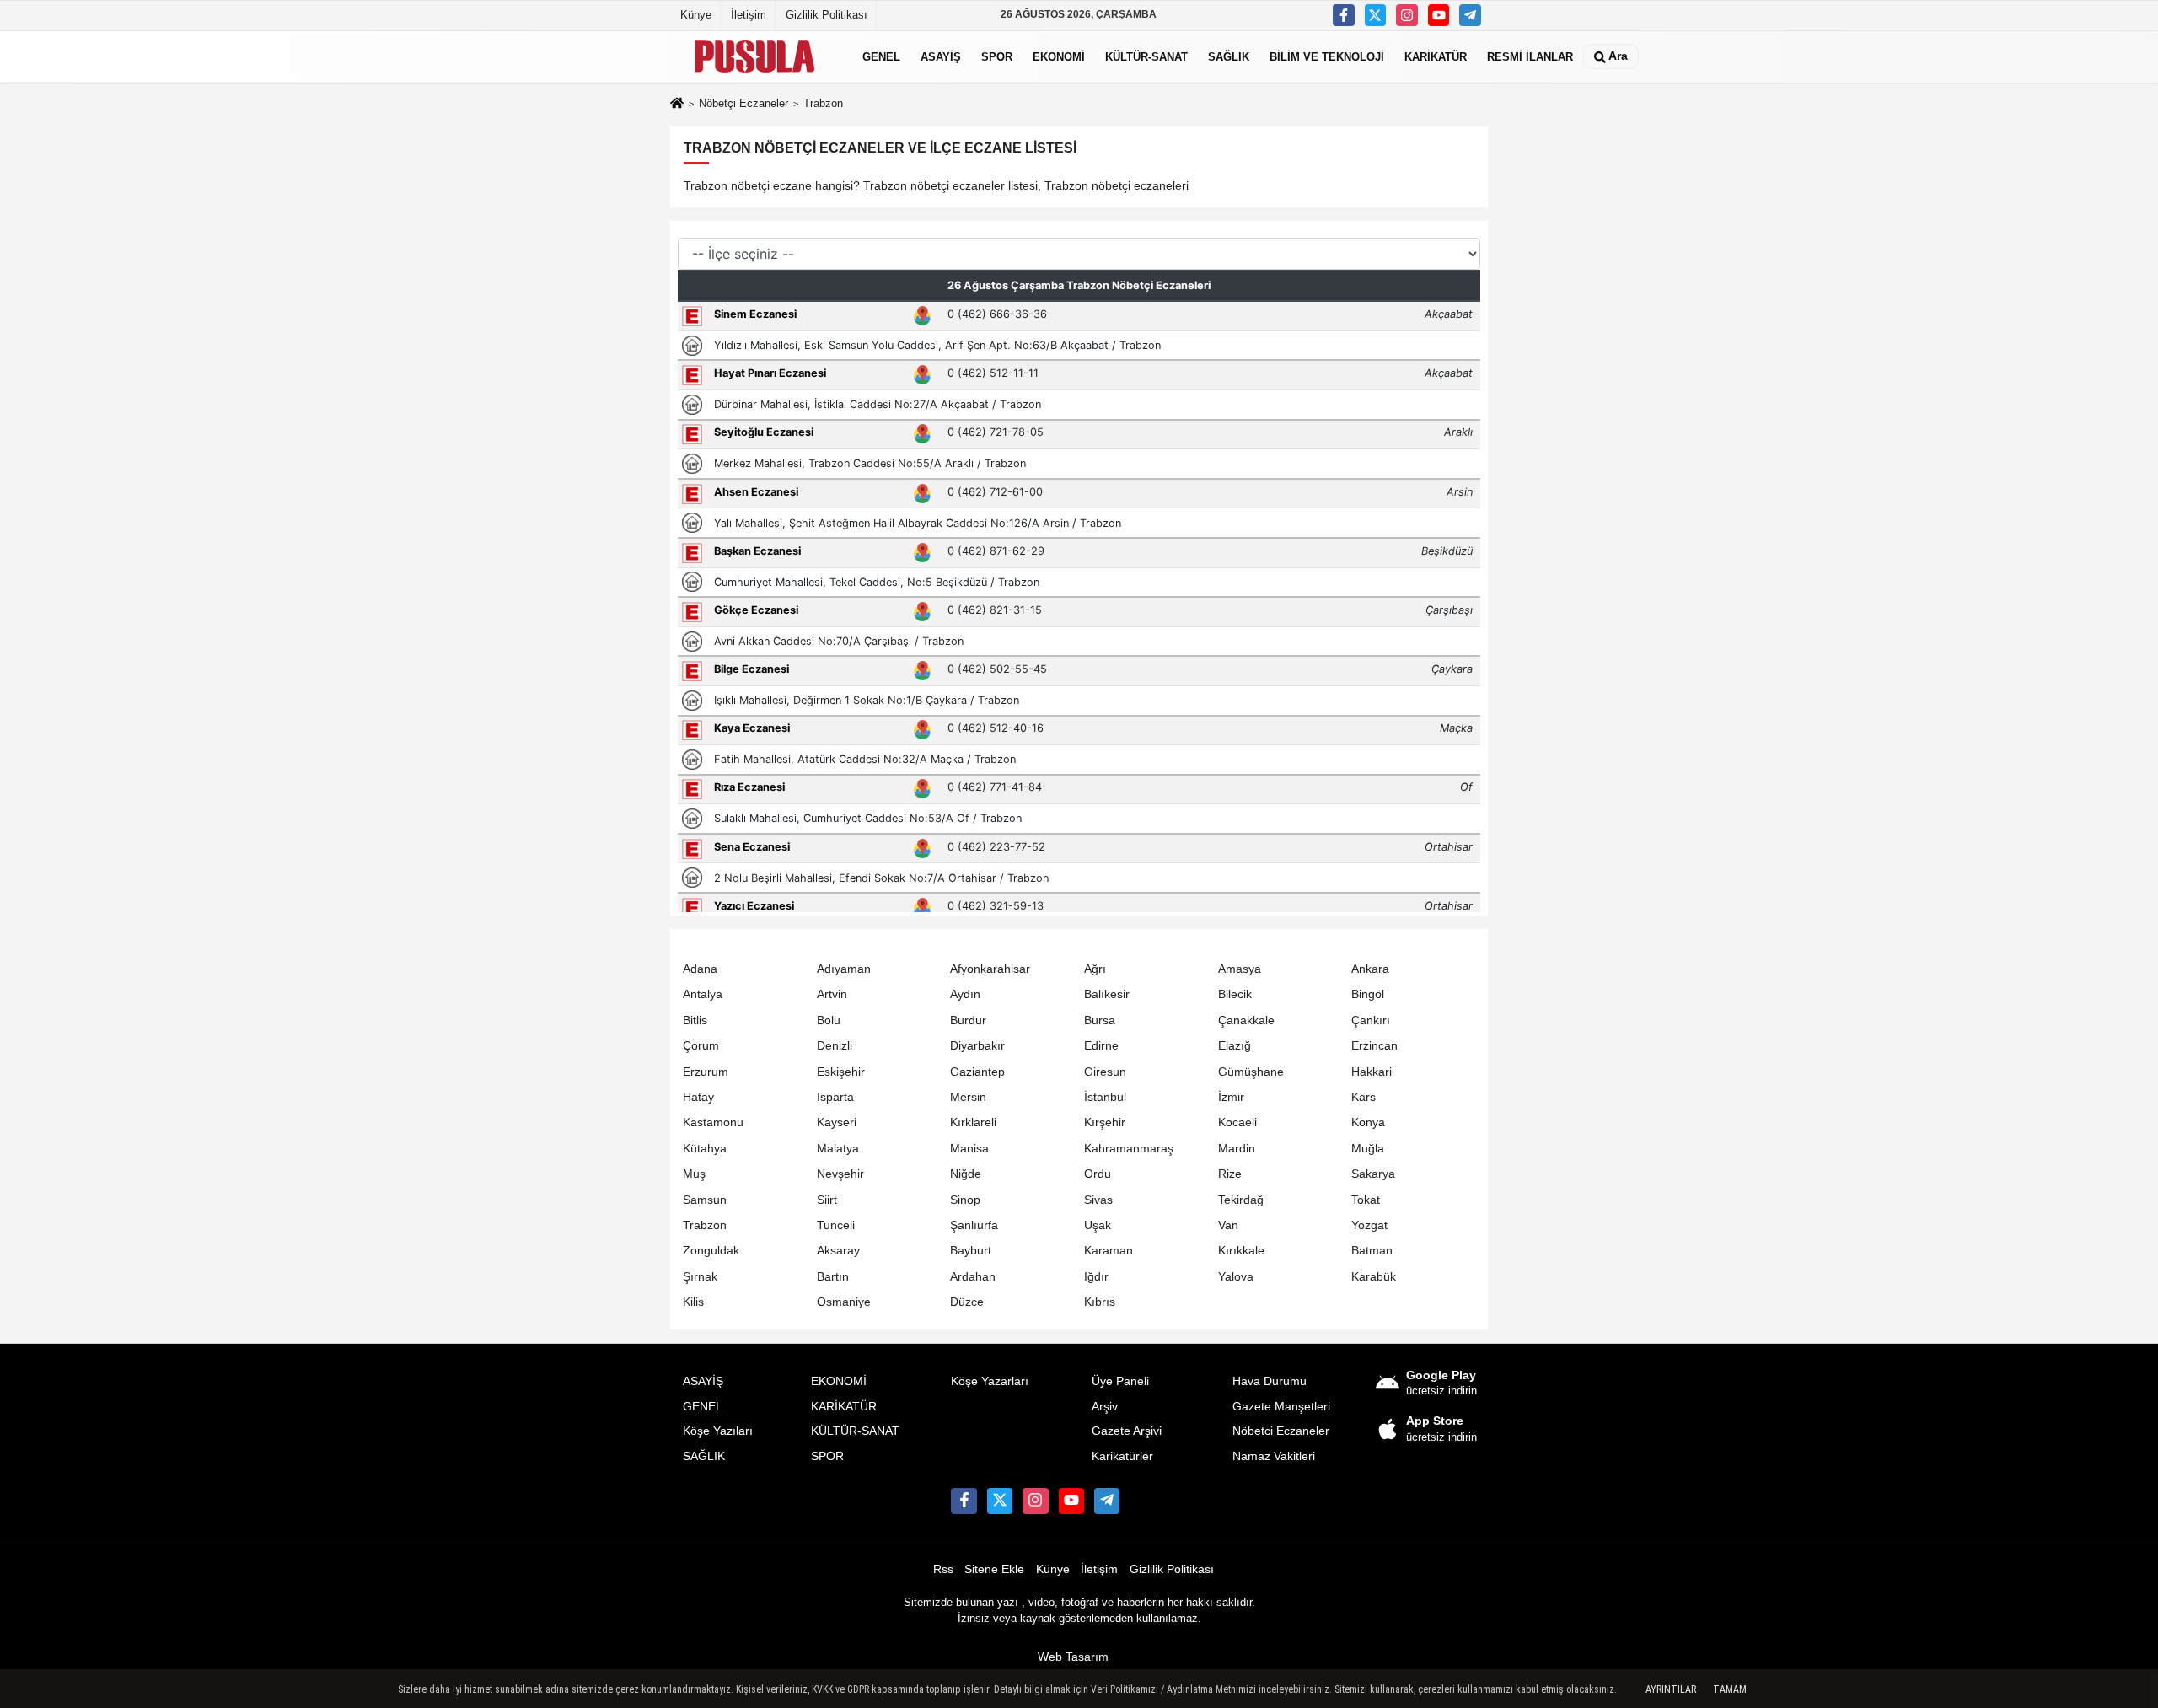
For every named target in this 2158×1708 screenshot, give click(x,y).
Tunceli (836, 1225)
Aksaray (838, 1251)
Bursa (1100, 1021)
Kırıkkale (1241, 1251)
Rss (943, 1569)
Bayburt (971, 1251)
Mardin (1237, 1149)
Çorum (701, 1046)
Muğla (1368, 1149)
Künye (696, 15)
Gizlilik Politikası (827, 15)
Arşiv (1105, 1407)
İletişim (749, 15)
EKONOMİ (1059, 56)
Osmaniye (844, 1302)
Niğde (966, 1174)
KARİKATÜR (1436, 56)
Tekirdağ (1241, 1200)
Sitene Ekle (994, 1569)
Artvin (832, 994)
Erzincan (1374, 1046)
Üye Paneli (1120, 1381)
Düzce (967, 1302)
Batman (1372, 1251)
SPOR (997, 56)
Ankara (1370, 969)
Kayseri (837, 1123)
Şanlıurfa (974, 1225)
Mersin (968, 1097)
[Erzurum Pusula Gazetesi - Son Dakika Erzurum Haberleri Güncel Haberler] (754, 56)
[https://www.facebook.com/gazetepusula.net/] (1344, 15)
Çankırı (1371, 1021)
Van (1228, 1225)
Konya (1368, 1123)
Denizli (835, 1046)
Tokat (1366, 1200)
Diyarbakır (977, 1046)
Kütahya (705, 1149)
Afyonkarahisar (990, 969)
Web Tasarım (1073, 1657)
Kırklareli (973, 1123)
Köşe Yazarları (990, 1381)
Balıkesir (1107, 994)
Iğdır (1096, 1277)
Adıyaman (844, 969)
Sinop (965, 1200)
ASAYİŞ (941, 56)
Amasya (1240, 969)
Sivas (1098, 1200)
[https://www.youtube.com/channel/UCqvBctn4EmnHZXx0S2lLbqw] (1439, 15)
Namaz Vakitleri (1274, 1456)
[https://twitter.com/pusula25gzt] (1376, 15)
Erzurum (706, 1072)
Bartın (833, 1277)
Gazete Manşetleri (1281, 1407)
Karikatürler (1122, 1456)
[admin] (1470, 15)
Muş (694, 1174)
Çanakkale (1246, 1021)
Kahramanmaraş (1129, 1149)
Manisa (969, 1149)
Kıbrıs (1100, 1302)
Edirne (1101, 1046)
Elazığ (1235, 1046)
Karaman (1109, 1251)
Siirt (827, 1200)
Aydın (965, 994)
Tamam (1730, 1689)
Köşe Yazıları (718, 1431)
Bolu (829, 1021)
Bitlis (695, 1021)
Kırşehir (1105, 1123)
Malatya (838, 1149)
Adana (700, 969)
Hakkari (1372, 1072)
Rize (1230, 1174)
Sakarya (1373, 1174)
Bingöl (1368, 994)
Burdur (968, 1021)
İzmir (1231, 1097)
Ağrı (1095, 969)
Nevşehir (840, 1174)
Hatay (698, 1097)
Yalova (1236, 1277)
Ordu (1098, 1174)
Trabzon (705, 1225)
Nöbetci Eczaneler (1281, 1431)
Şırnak (700, 1277)
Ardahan (973, 1277)
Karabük (1374, 1277)
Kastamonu (713, 1123)
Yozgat (1369, 1225)
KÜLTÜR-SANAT (1146, 56)
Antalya (703, 994)
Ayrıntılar (1671, 1689)
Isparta (835, 1097)
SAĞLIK (1229, 56)
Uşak (1098, 1225)
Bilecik (1235, 994)
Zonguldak (711, 1251)
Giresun (1105, 1072)
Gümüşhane (1251, 1072)
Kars (1364, 1097)
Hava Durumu (1270, 1381)
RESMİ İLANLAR (1530, 56)
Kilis (693, 1302)
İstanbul (1105, 1097)
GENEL (881, 56)
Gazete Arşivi (1127, 1431)
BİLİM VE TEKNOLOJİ (1327, 56)
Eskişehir (841, 1072)
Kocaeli (1237, 1123)
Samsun (705, 1200)
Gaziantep (977, 1072)
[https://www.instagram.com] (1407, 15)
